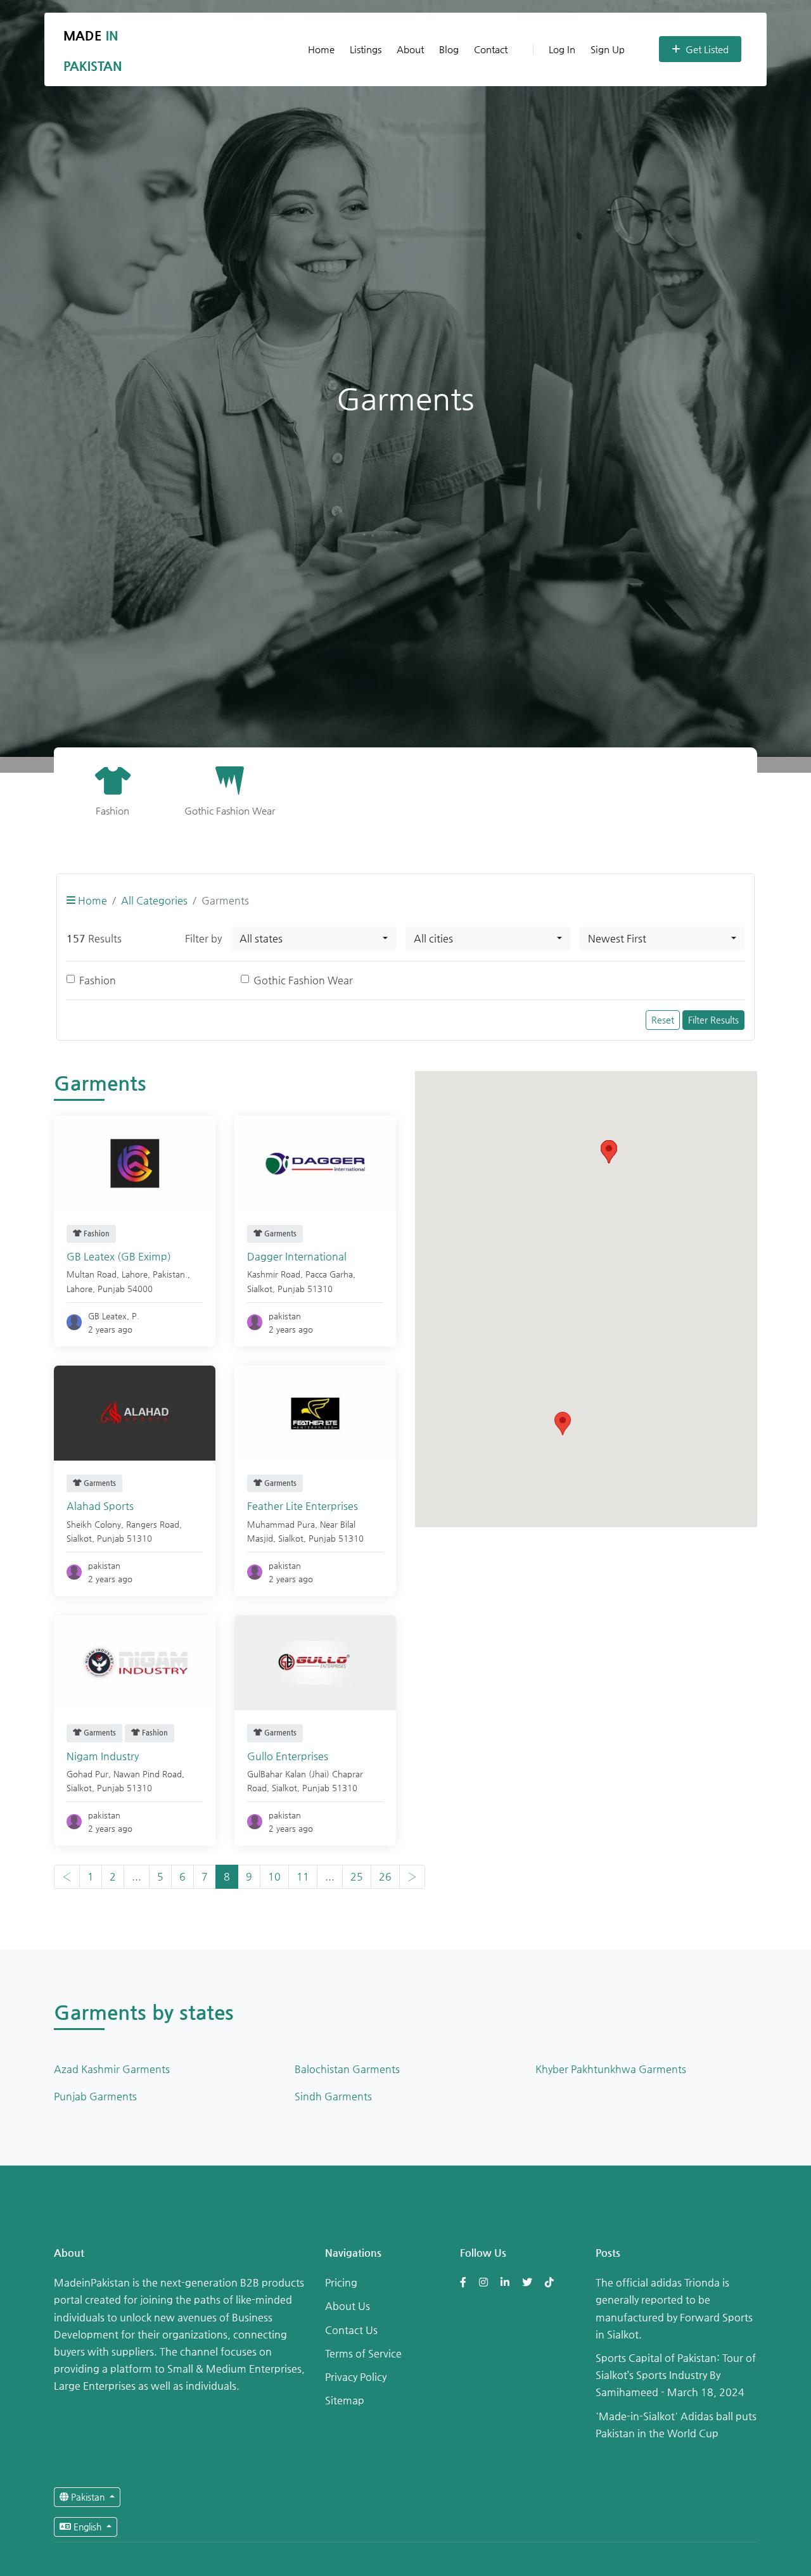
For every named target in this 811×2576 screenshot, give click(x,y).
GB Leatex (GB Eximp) (119, 1256)
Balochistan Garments (347, 2069)
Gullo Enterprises (288, 1756)
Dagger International (297, 1256)
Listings (366, 49)
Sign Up (608, 49)
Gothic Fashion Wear (303, 980)
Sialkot (260, 1289)
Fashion (98, 980)
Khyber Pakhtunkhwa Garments (611, 2069)
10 (274, 1876)
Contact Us (351, 2330)
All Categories (154, 900)
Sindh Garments (333, 2096)
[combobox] (314, 939)
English (87, 2527)
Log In (562, 49)
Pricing (341, 2282)
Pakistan (88, 2497)
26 (385, 1876)
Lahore (80, 1289)
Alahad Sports (100, 1506)
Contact (491, 49)
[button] (563, 1424)
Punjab (111, 1289)
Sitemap (345, 2400)
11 (303, 1876)
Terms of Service (363, 2353)
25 (357, 1876)
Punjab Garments (95, 2096)
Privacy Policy (356, 2377)
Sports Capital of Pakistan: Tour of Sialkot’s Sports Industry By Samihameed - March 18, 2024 (676, 2375)
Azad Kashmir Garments (112, 2069)
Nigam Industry (103, 1756)
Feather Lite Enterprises (303, 1506)
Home (321, 49)
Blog (449, 49)
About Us (348, 2306)
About (410, 49)
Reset (663, 1020)
